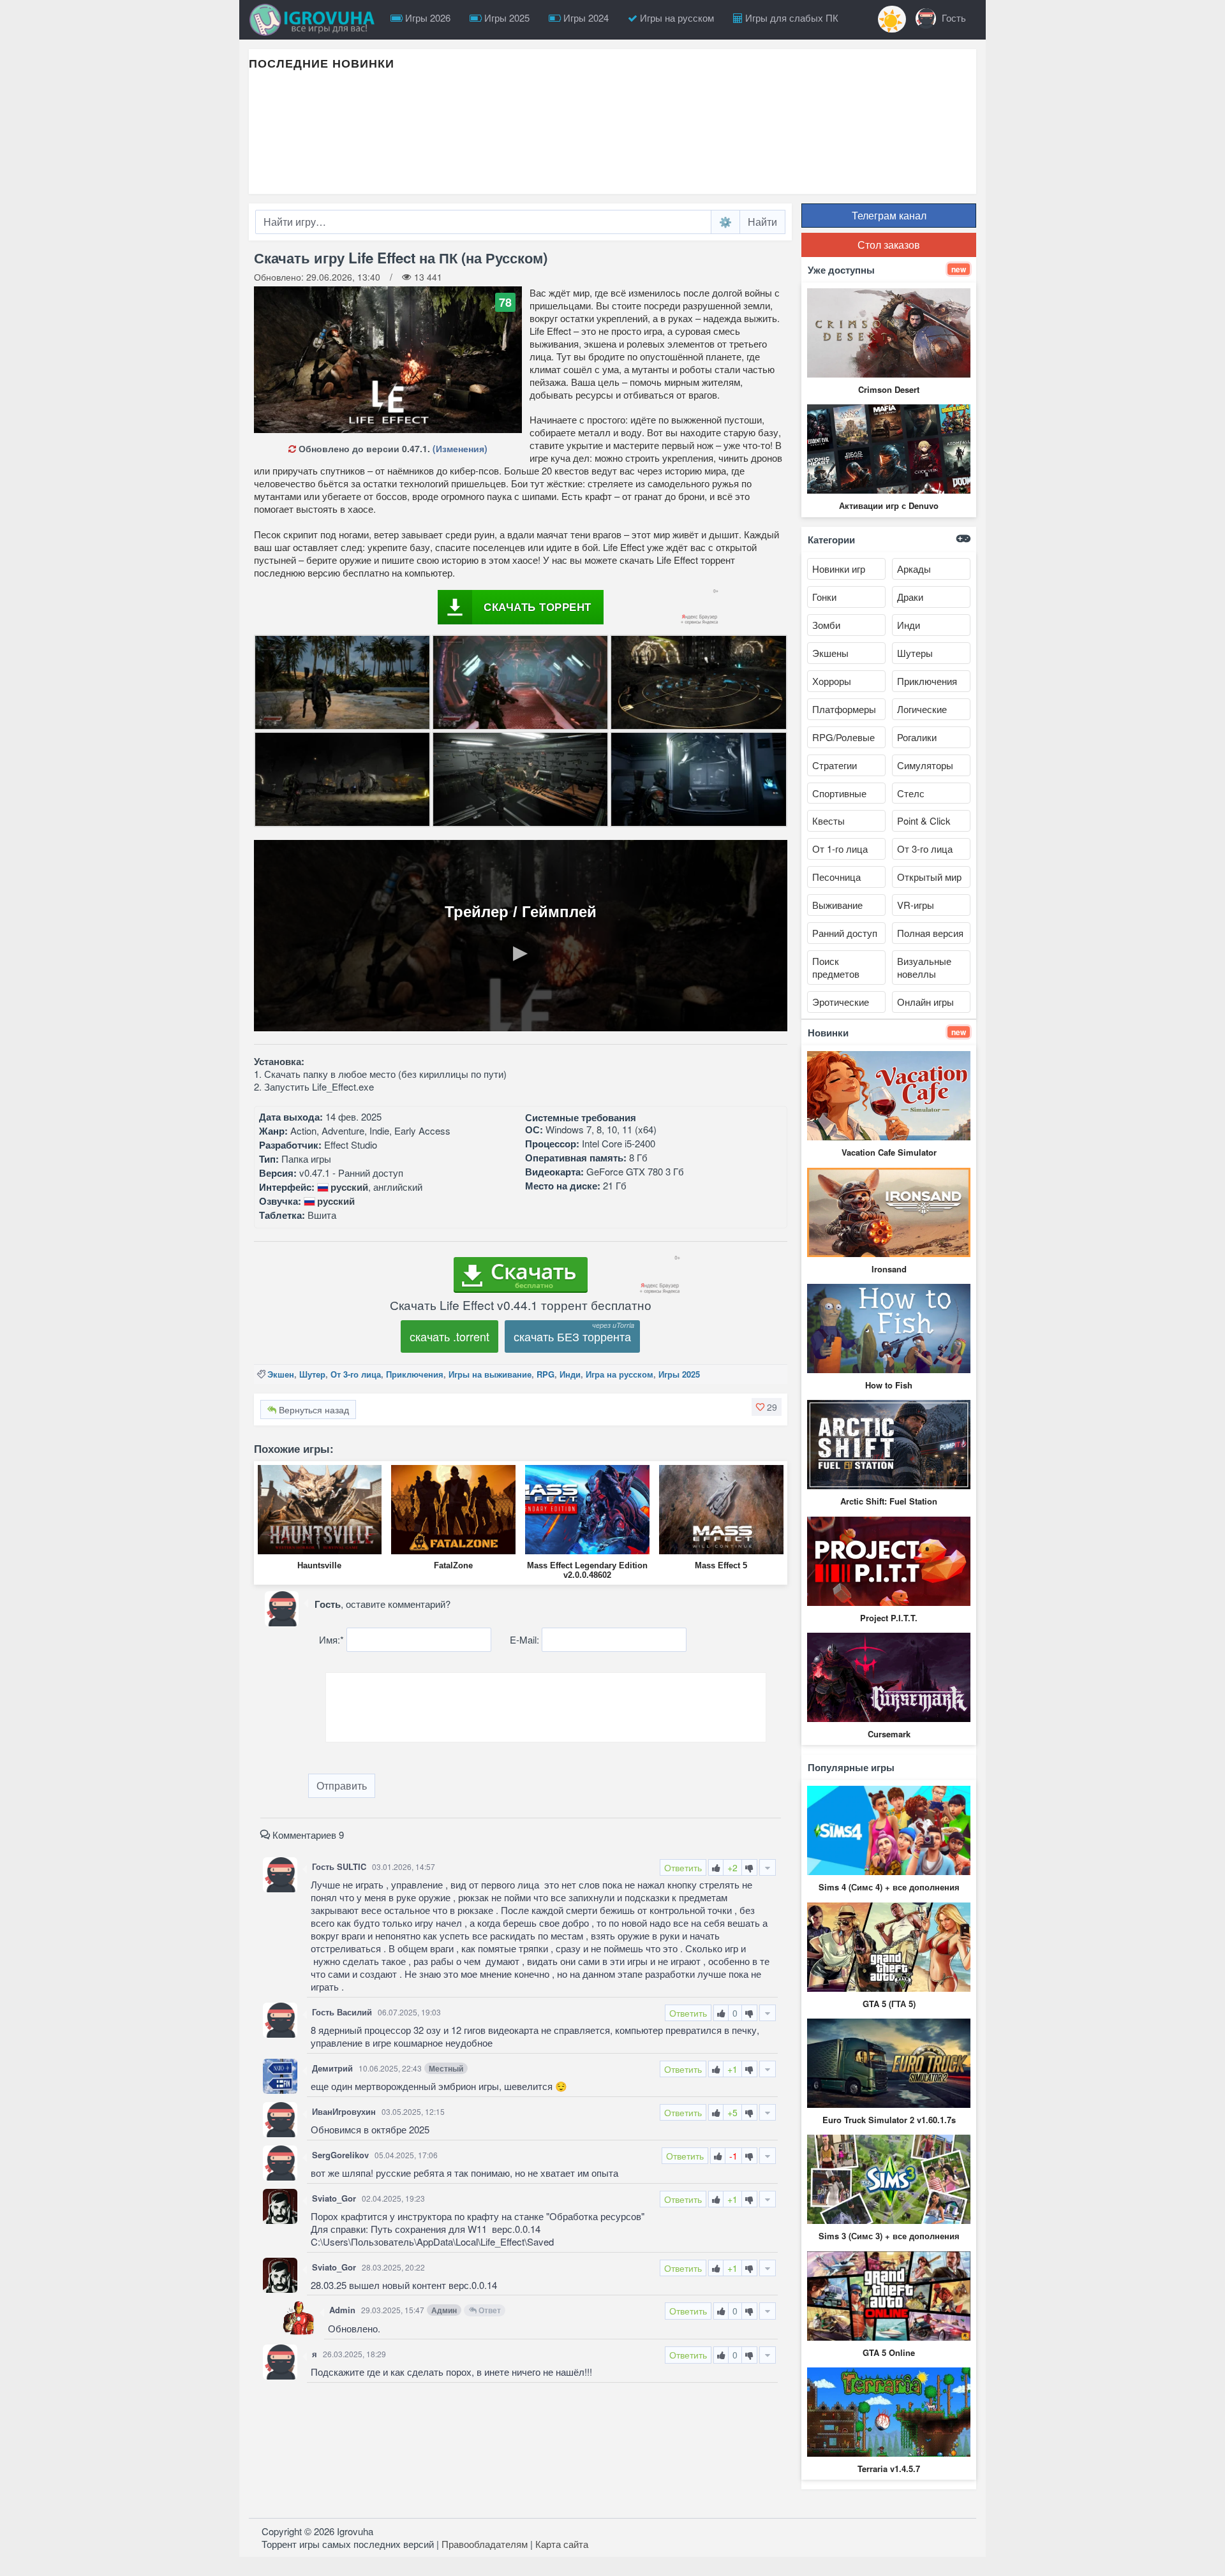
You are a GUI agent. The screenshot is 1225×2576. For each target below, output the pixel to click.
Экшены (830, 653)
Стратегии (835, 765)
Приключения (415, 1374)
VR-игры (916, 905)
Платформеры (844, 709)
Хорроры (832, 681)
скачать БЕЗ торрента (572, 1336)
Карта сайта (562, 2544)
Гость (953, 18)
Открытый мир (929, 877)
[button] (767, 1407)
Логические (922, 709)
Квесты (828, 821)
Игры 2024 (585, 18)
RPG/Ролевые (843, 737)
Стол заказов (889, 245)
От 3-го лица (356, 1374)
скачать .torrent (449, 1336)
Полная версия (930, 933)
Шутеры (915, 653)
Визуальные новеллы (924, 967)
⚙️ (725, 222)
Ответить (683, 1867)
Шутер (312, 1374)
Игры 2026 (427, 18)
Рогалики (917, 737)
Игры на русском (676, 18)
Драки (910, 597)
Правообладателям (485, 2544)
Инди (570, 1374)
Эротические (841, 1002)
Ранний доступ (845, 933)
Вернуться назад (313, 1409)
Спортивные (839, 793)
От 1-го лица (840, 849)
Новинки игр (839, 569)
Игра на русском (620, 1374)
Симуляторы (925, 765)
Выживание (837, 905)
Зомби (826, 625)
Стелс (911, 793)
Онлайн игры (925, 1002)
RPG (546, 1374)
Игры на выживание (490, 1374)
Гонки (824, 597)
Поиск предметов (836, 967)
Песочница (836, 877)
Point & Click (924, 821)
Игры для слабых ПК (791, 18)
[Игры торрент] (315, 20)
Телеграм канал (889, 215)
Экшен (281, 1374)
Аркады (914, 569)
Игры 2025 (506, 18)
